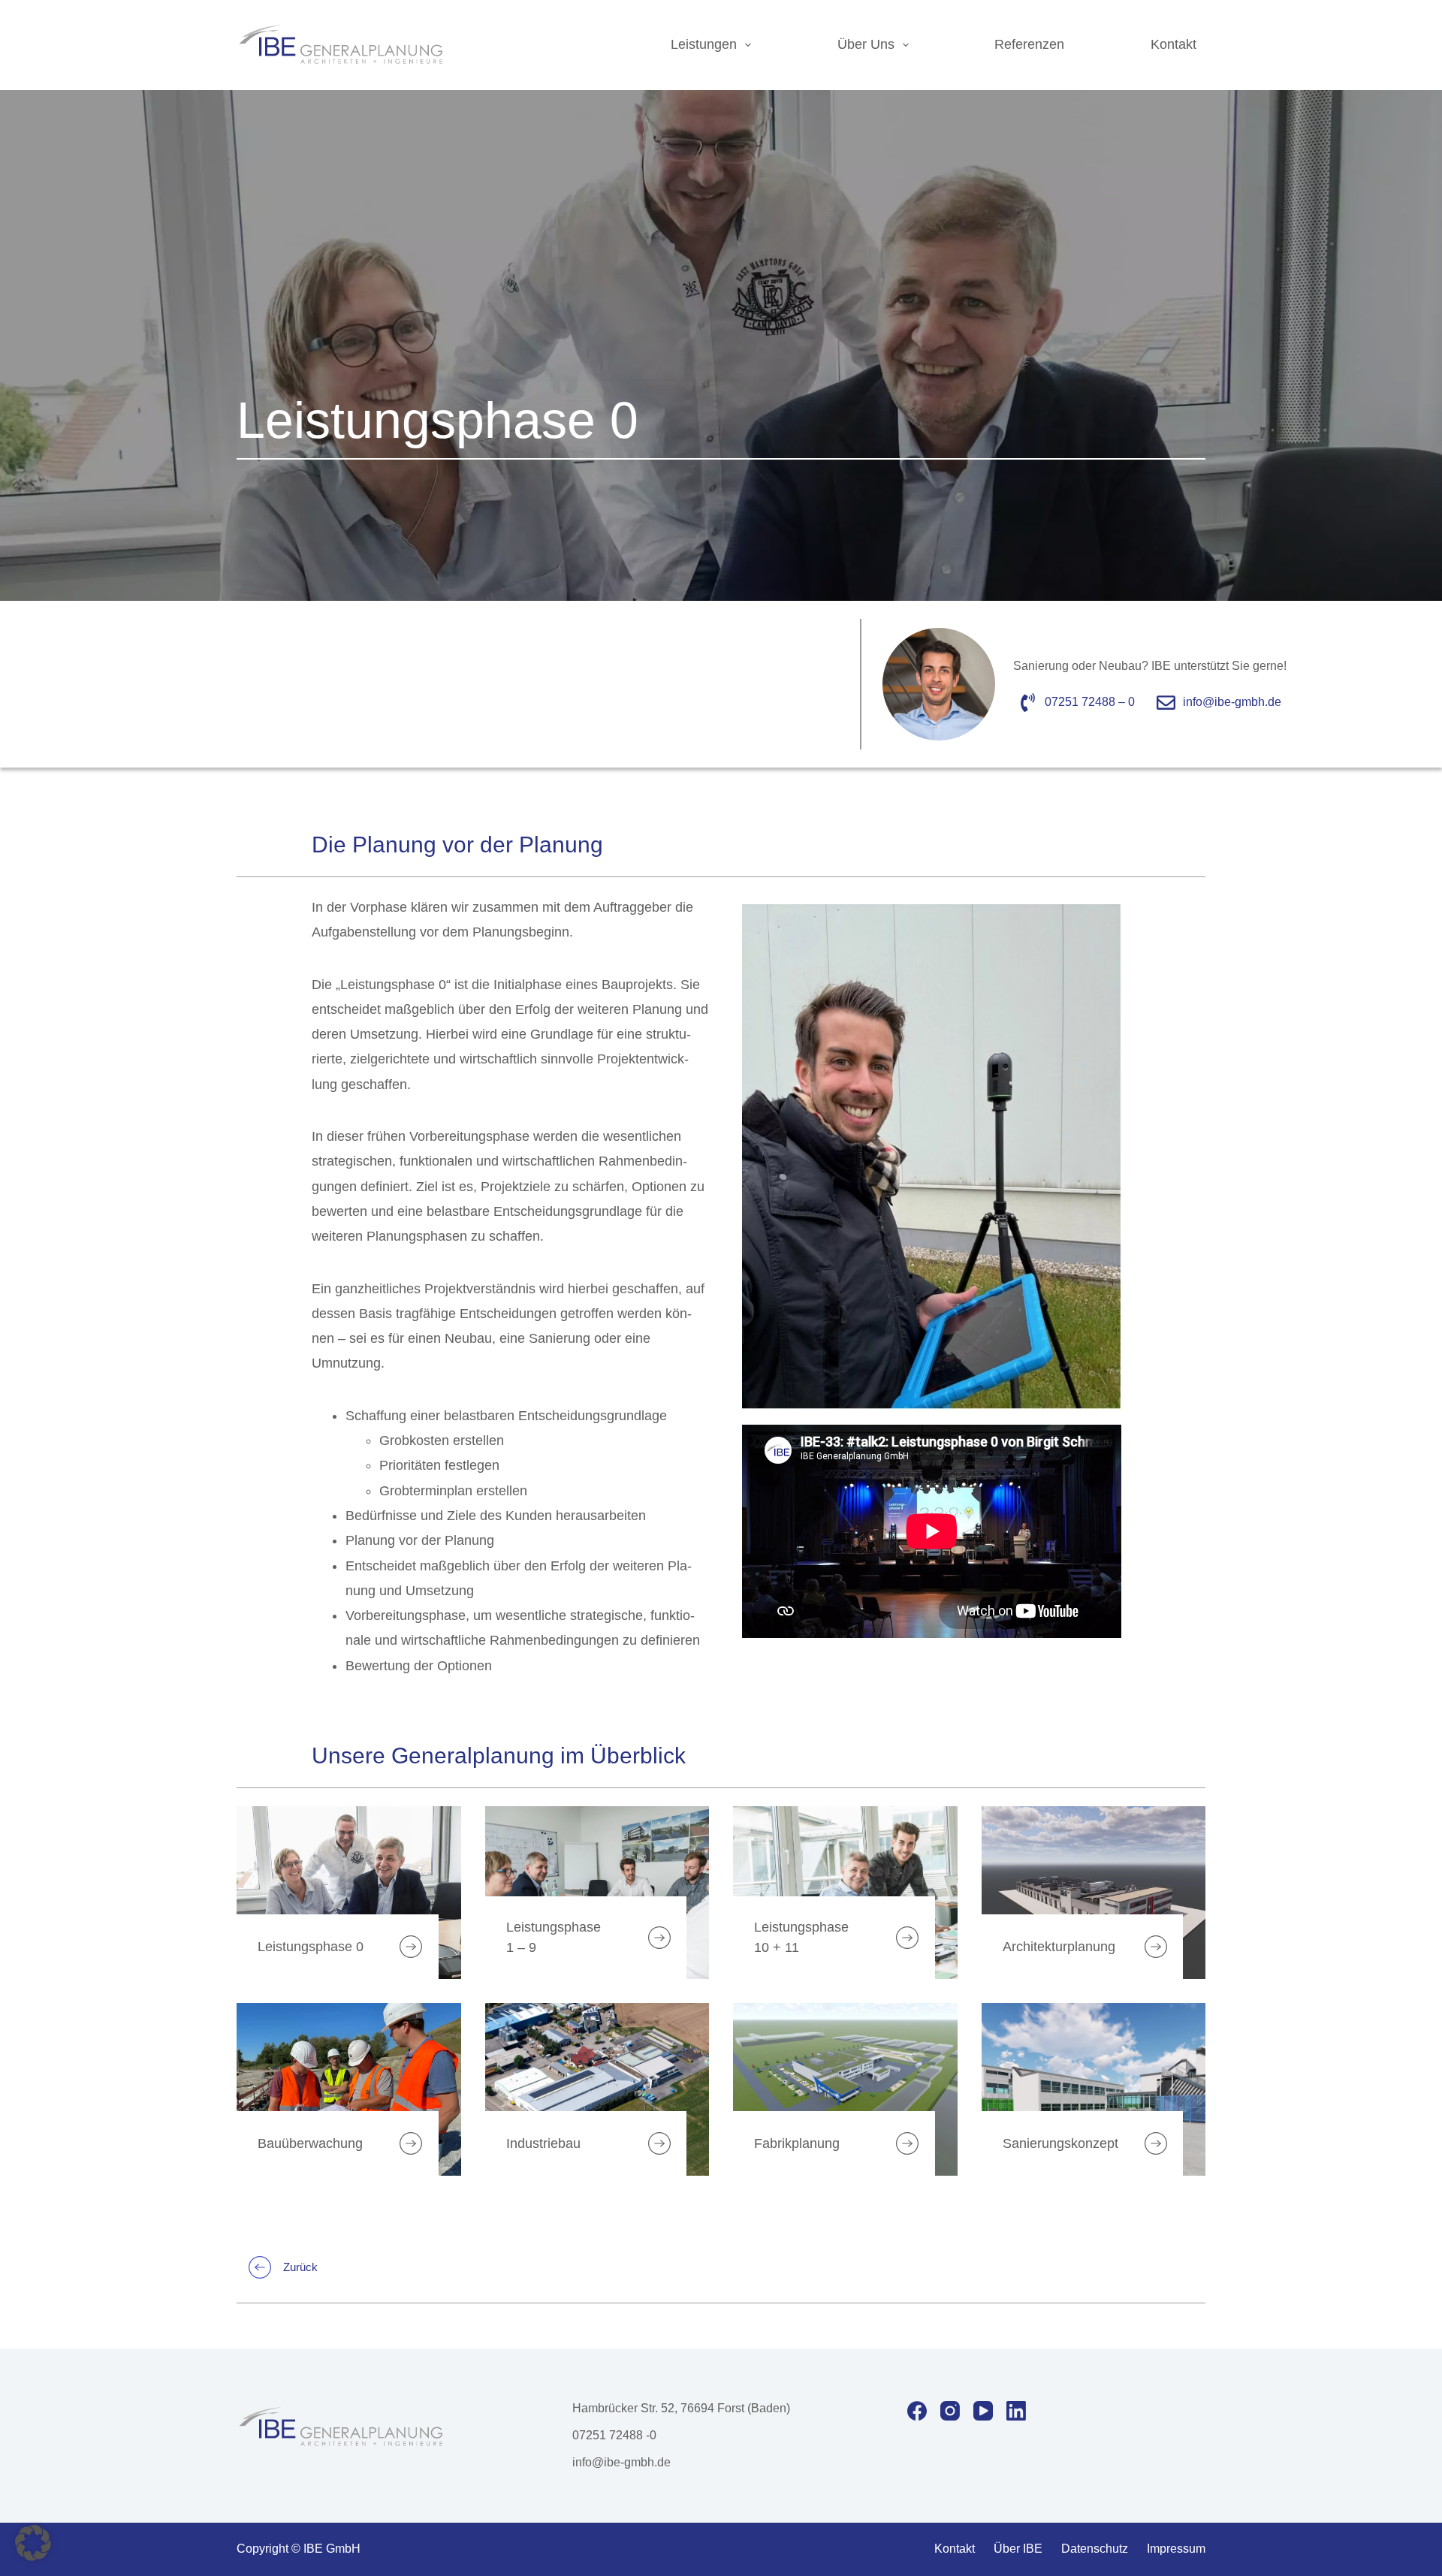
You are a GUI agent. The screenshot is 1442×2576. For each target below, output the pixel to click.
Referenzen (1029, 44)
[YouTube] (983, 2411)
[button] (33, 2543)
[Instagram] (950, 2411)
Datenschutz (1095, 2549)
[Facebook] (917, 2411)
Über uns (866, 44)
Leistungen (704, 44)
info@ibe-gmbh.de (621, 2462)
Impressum (1176, 2549)
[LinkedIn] (1016, 2411)
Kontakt (1174, 44)
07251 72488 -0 (614, 2435)
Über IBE (1018, 2549)
